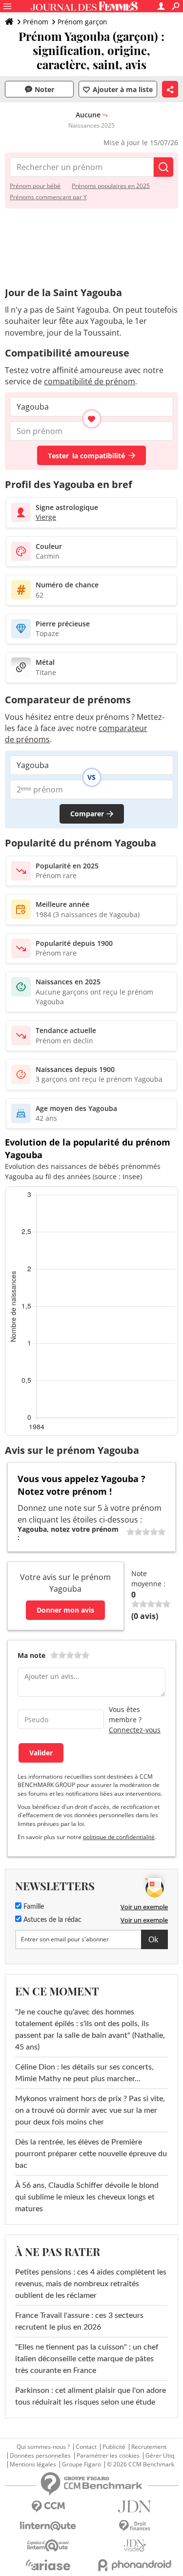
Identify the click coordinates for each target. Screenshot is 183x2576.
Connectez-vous (135, 1730)
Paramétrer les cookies (108, 2456)
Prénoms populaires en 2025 (111, 186)
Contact (86, 2447)
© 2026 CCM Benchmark (141, 2464)
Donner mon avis (65, 1610)
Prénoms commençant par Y (48, 197)
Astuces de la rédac (51, 1920)
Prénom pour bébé (35, 186)
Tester (86, 456)
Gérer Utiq (160, 2456)
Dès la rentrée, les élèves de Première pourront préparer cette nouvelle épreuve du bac (91, 2154)
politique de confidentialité (119, 1837)
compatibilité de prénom (90, 381)
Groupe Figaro (81, 2464)
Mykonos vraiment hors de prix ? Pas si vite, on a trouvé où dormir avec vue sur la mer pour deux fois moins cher (90, 2110)
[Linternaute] (48, 2526)
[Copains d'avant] (48, 2546)
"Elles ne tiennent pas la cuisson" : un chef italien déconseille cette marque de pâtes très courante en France (87, 2359)
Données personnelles (40, 2456)
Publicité (114, 2447)
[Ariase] (48, 2565)
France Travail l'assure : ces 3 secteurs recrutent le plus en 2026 (79, 2321)
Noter (44, 89)
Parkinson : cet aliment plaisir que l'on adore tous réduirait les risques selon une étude (91, 2396)
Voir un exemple (144, 1907)
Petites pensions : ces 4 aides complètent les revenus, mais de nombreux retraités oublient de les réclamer (91, 2284)
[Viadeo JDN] (135, 2546)
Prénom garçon (82, 22)
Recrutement (149, 2447)
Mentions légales (33, 2464)
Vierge (46, 517)
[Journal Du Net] (135, 2507)
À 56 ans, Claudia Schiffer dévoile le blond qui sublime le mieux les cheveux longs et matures (87, 2197)
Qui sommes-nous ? (43, 2447)
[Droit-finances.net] (135, 2526)
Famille (33, 1907)
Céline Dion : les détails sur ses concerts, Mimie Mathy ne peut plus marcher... (84, 2073)
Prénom (36, 22)
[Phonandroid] (135, 2565)
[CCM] (48, 2507)
